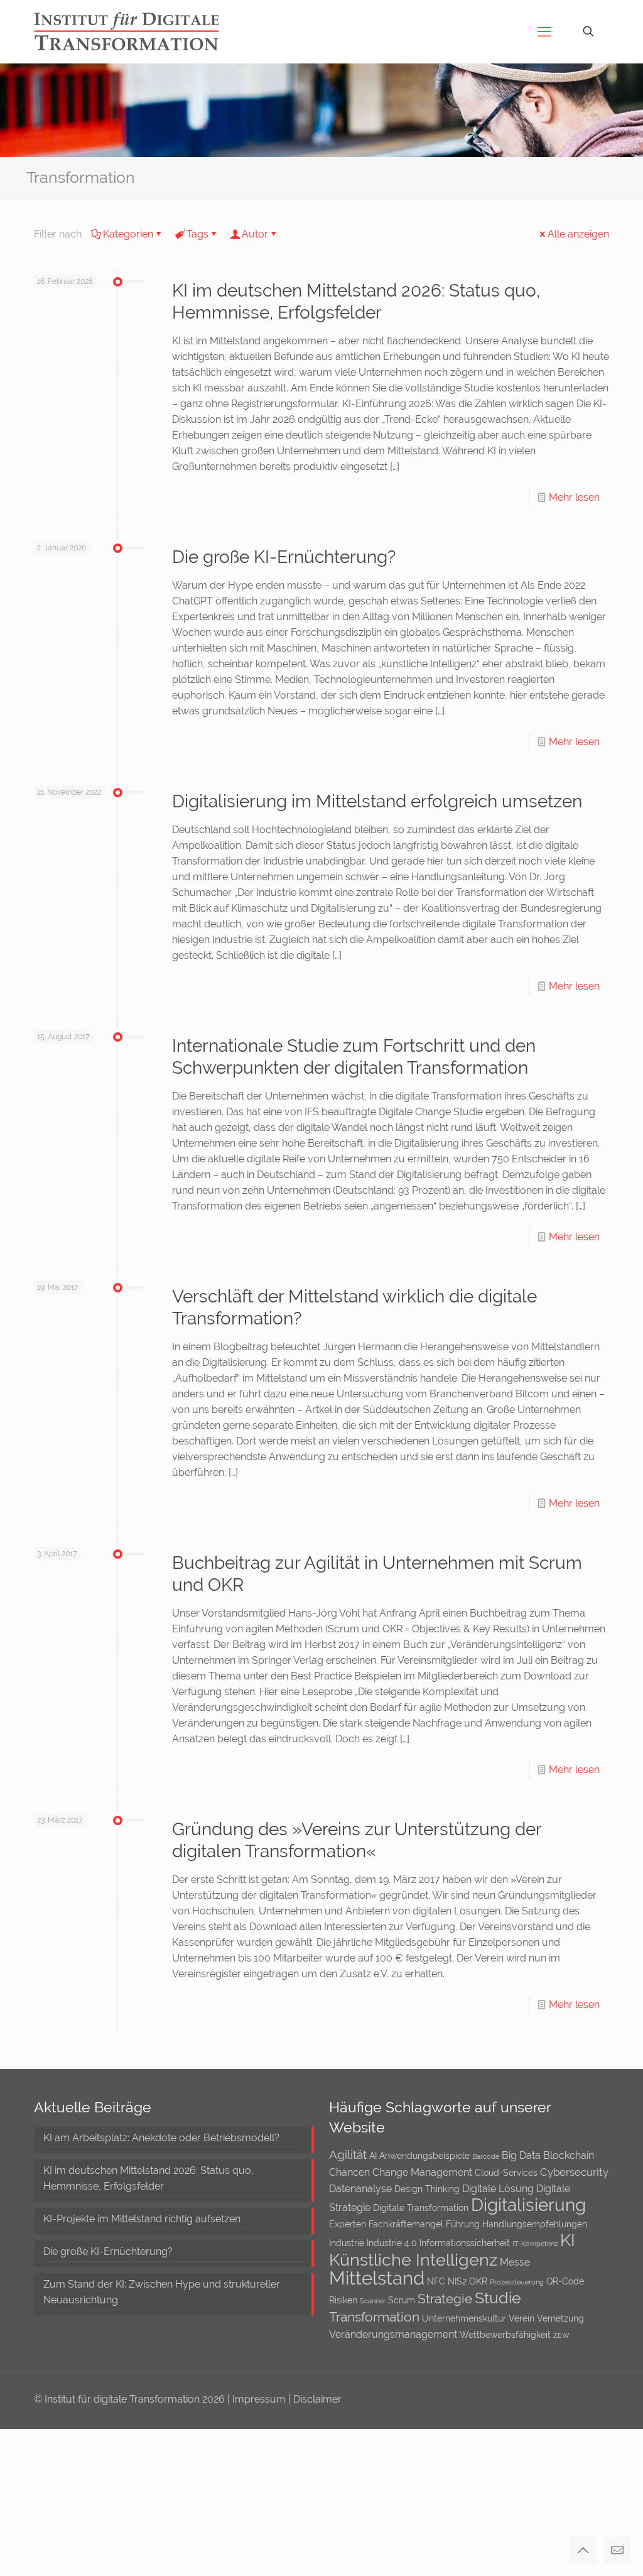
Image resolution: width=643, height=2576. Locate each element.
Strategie (445, 2299)
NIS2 (457, 2281)
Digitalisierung (528, 2205)
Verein (521, 2318)
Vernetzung (560, 2318)
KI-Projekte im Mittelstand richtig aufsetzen (142, 2219)
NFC (436, 2281)
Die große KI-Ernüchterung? (284, 557)
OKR (478, 2281)
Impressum (260, 2399)
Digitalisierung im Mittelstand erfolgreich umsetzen (377, 801)
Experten (348, 2224)
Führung (463, 2224)
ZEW (561, 2335)
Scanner (373, 2301)
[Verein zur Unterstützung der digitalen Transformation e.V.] (135, 31)
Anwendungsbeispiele (424, 2156)
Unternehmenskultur (464, 2318)
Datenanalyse (360, 2189)
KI (568, 2240)
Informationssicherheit (465, 2243)
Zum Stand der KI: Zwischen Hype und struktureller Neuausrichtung (162, 2292)
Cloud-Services (506, 2173)
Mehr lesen (574, 497)
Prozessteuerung (517, 2282)
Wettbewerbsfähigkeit (505, 2335)
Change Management (422, 2172)
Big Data (521, 2155)
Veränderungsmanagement (393, 2334)
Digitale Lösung (498, 2189)
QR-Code (565, 2281)
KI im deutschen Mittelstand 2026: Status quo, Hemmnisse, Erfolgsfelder (149, 2178)
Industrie (347, 2243)
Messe (515, 2262)
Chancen (349, 2172)
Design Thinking (427, 2189)
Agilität (348, 2154)
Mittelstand (377, 2278)
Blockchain (569, 2155)
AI (373, 2156)
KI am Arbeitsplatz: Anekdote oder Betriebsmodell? (161, 2138)
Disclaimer (317, 2399)
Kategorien (128, 234)
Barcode (486, 2156)
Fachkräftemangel (406, 2224)
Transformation (374, 2317)
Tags (197, 234)
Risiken (343, 2300)
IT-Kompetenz (535, 2244)
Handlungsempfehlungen (535, 2224)
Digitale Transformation (421, 2208)
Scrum (402, 2300)
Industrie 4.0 (392, 2243)
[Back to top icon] (583, 2550)
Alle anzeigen (578, 234)
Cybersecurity (574, 2172)
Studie (498, 2298)
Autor (255, 234)
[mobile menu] (544, 31)
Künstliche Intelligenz (413, 2260)
